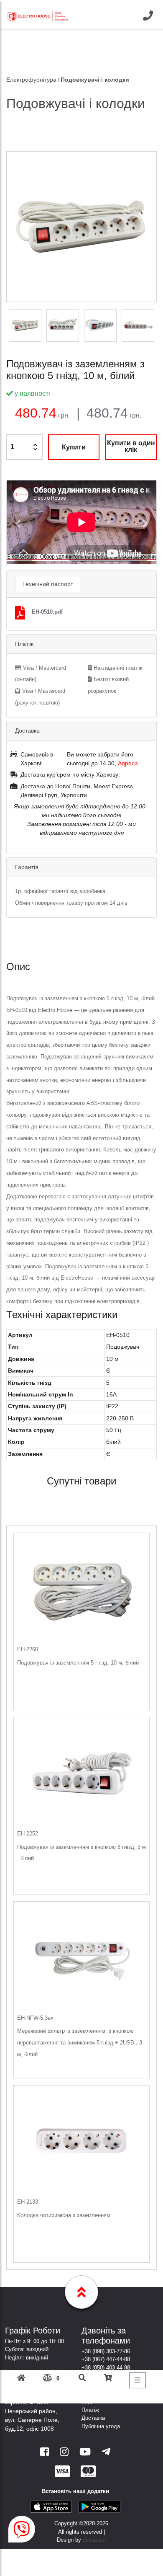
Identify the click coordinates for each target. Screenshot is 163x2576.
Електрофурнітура (31, 80)
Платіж (90, 2410)
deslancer (94, 2540)
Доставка (93, 2418)
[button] (18, 524)
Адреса (128, 763)
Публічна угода (101, 2426)
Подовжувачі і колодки (95, 80)
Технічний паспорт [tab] (48, 584)
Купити (74, 447)
